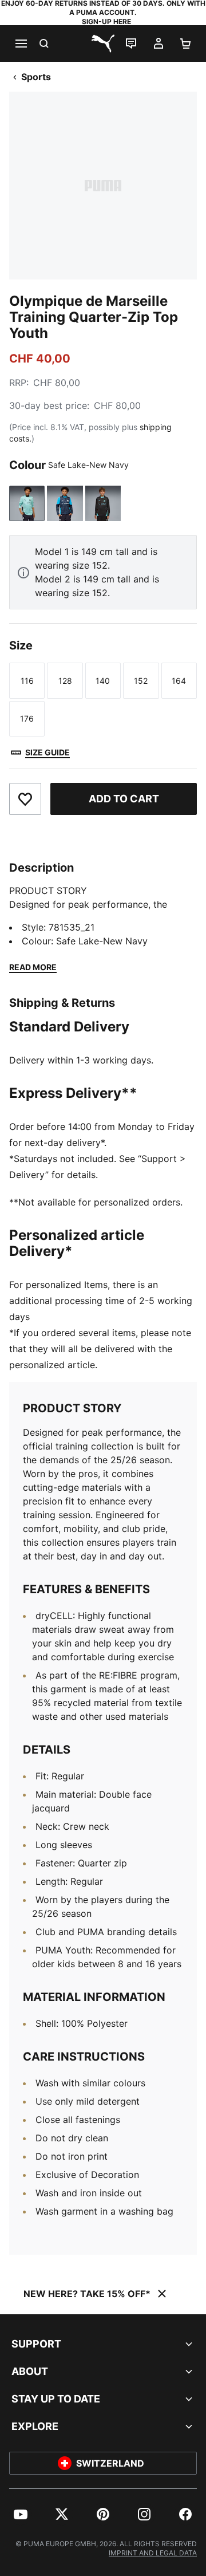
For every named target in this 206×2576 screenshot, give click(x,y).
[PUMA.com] (103, 44)
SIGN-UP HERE (106, 21)
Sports (36, 77)
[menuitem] (21, 2514)
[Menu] (21, 44)
